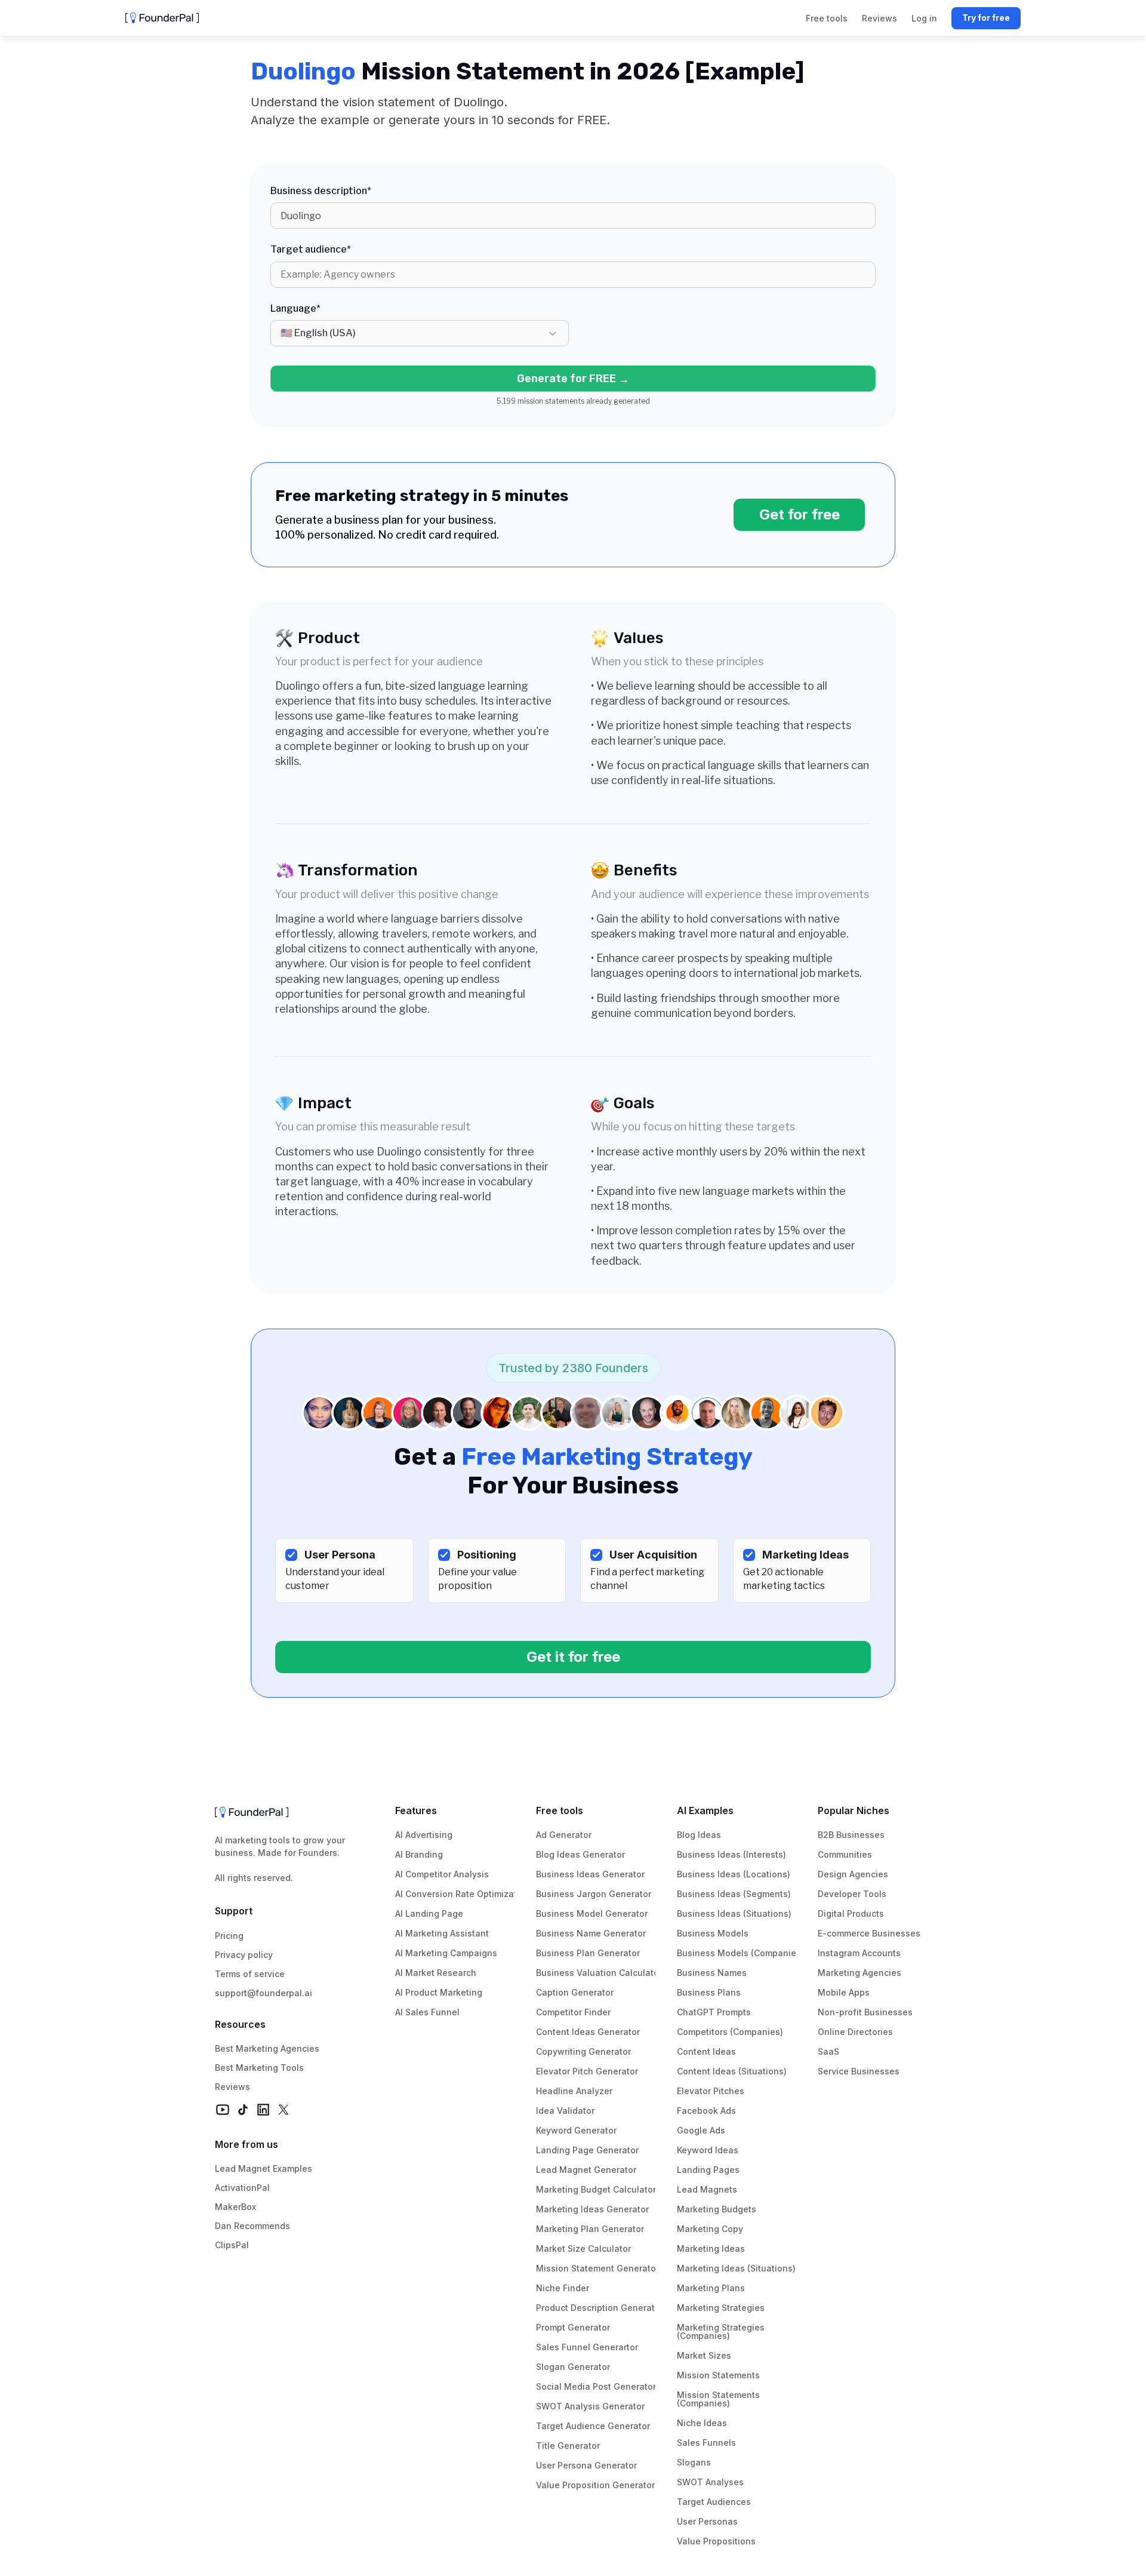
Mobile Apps (844, 1992)
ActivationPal (242, 2188)
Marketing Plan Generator (590, 2229)
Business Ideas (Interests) (731, 1854)
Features (416, 1810)
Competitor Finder (573, 2012)
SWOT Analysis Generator (590, 2406)
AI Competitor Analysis (442, 1874)
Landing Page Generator (587, 2150)
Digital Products (851, 1913)
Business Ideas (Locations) (734, 1874)
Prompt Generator (573, 2327)
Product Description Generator (600, 2308)
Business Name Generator (591, 1933)
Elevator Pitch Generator (587, 2071)
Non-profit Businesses (865, 2012)
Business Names (712, 1973)
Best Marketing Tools (259, 2068)
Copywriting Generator (583, 2051)
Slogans (694, 2462)
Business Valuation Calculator (599, 1973)
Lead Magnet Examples (264, 2168)
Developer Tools (852, 1894)
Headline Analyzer (574, 2091)
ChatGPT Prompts (714, 2012)
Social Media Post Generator (596, 2386)
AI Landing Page (429, 1913)
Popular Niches (854, 1810)
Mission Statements (718, 2375)
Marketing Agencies (860, 1973)
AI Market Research (436, 1973)
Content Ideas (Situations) (732, 2071)
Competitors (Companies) (730, 2032)
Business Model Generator (592, 1913)
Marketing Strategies (721, 2308)
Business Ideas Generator (590, 1874)
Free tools (560, 1810)
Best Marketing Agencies (267, 2048)
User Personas (707, 2521)
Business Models (713, 1933)
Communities (845, 1854)
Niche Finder (563, 2288)
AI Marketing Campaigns (446, 1953)
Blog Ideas (699, 1835)
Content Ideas (706, 2051)
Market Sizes (704, 2355)
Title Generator (568, 2446)
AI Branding (419, 1854)
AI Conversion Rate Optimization (463, 1894)
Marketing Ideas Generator (592, 2209)
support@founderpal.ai (264, 1993)
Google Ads (701, 2130)
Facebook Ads (706, 2111)
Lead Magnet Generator (586, 2170)
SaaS (828, 2051)
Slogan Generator (573, 2367)
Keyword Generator (576, 2130)
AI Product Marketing (439, 1992)
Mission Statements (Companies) (720, 2399)
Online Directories (855, 2032)
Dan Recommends (252, 2226)
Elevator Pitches (711, 2091)
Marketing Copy (710, 2229)
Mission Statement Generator (597, 2268)
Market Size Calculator (583, 2248)
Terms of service (250, 1974)
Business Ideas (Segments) (734, 1894)
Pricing (229, 1936)
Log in (924, 18)
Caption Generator (575, 1992)
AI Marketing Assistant (442, 1933)
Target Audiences (714, 2502)
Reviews (232, 2087)
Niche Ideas (702, 2423)
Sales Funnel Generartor (587, 2347)
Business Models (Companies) (740, 1953)
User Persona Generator (586, 2465)
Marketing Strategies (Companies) (722, 2331)
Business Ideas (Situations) (734, 1913)
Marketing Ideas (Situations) (736, 2268)
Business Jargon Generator (594, 1894)
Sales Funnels (706, 2443)
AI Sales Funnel (427, 2012)
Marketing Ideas (711, 2248)
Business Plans (709, 1992)
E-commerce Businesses (869, 1933)
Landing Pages (708, 2170)
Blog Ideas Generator (580, 1854)
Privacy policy (244, 1955)
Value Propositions (716, 2541)
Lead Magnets (707, 2189)
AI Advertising (424, 1835)
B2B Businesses (851, 1835)
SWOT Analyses (710, 2482)
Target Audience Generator (593, 2426)
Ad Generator (564, 1835)
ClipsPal (232, 2245)
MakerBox (235, 2207)
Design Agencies (853, 1874)
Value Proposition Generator (595, 2485)
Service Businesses (859, 2071)
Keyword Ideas (708, 2150)
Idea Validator (565, 2111)
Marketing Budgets (717, 2209)
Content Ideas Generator (588, 2032)
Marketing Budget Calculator (596, 2189)
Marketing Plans (711, 2288)
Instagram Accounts (859, 1953)
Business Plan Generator (588, 1953)
